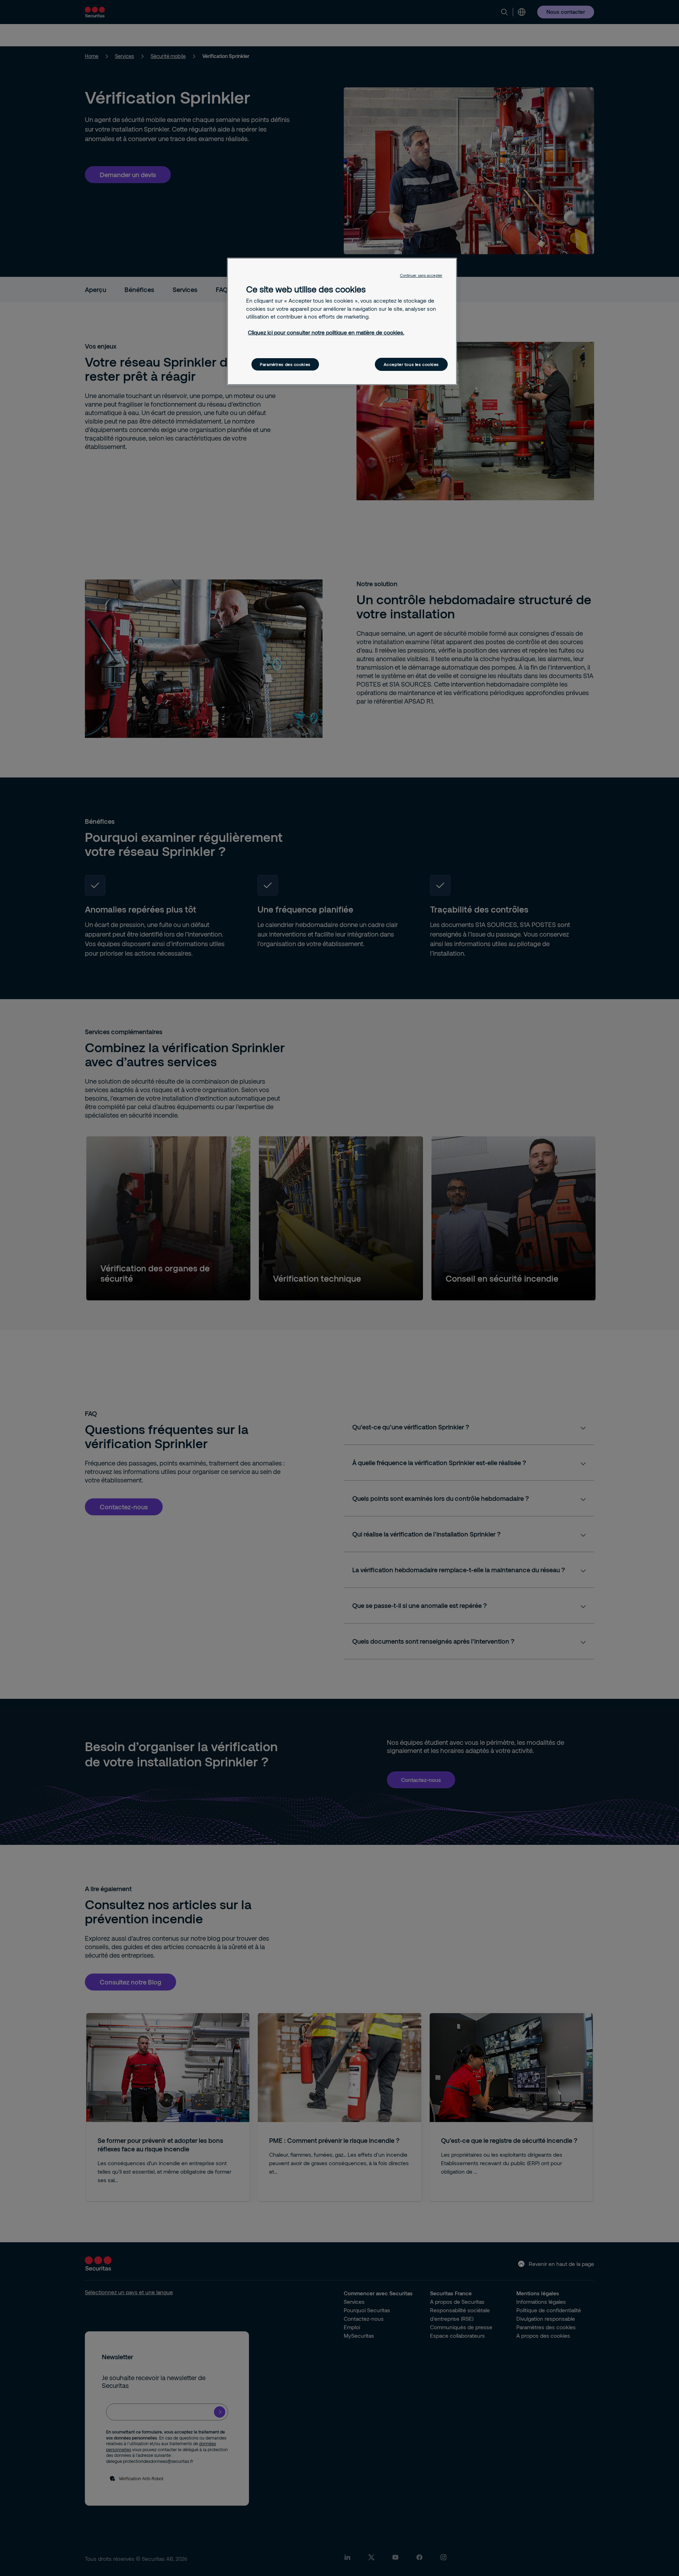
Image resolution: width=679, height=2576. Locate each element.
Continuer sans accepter (421, 275)
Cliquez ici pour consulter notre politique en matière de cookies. (326, 332)
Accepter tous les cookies (411, 364)
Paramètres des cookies (285, 364)
